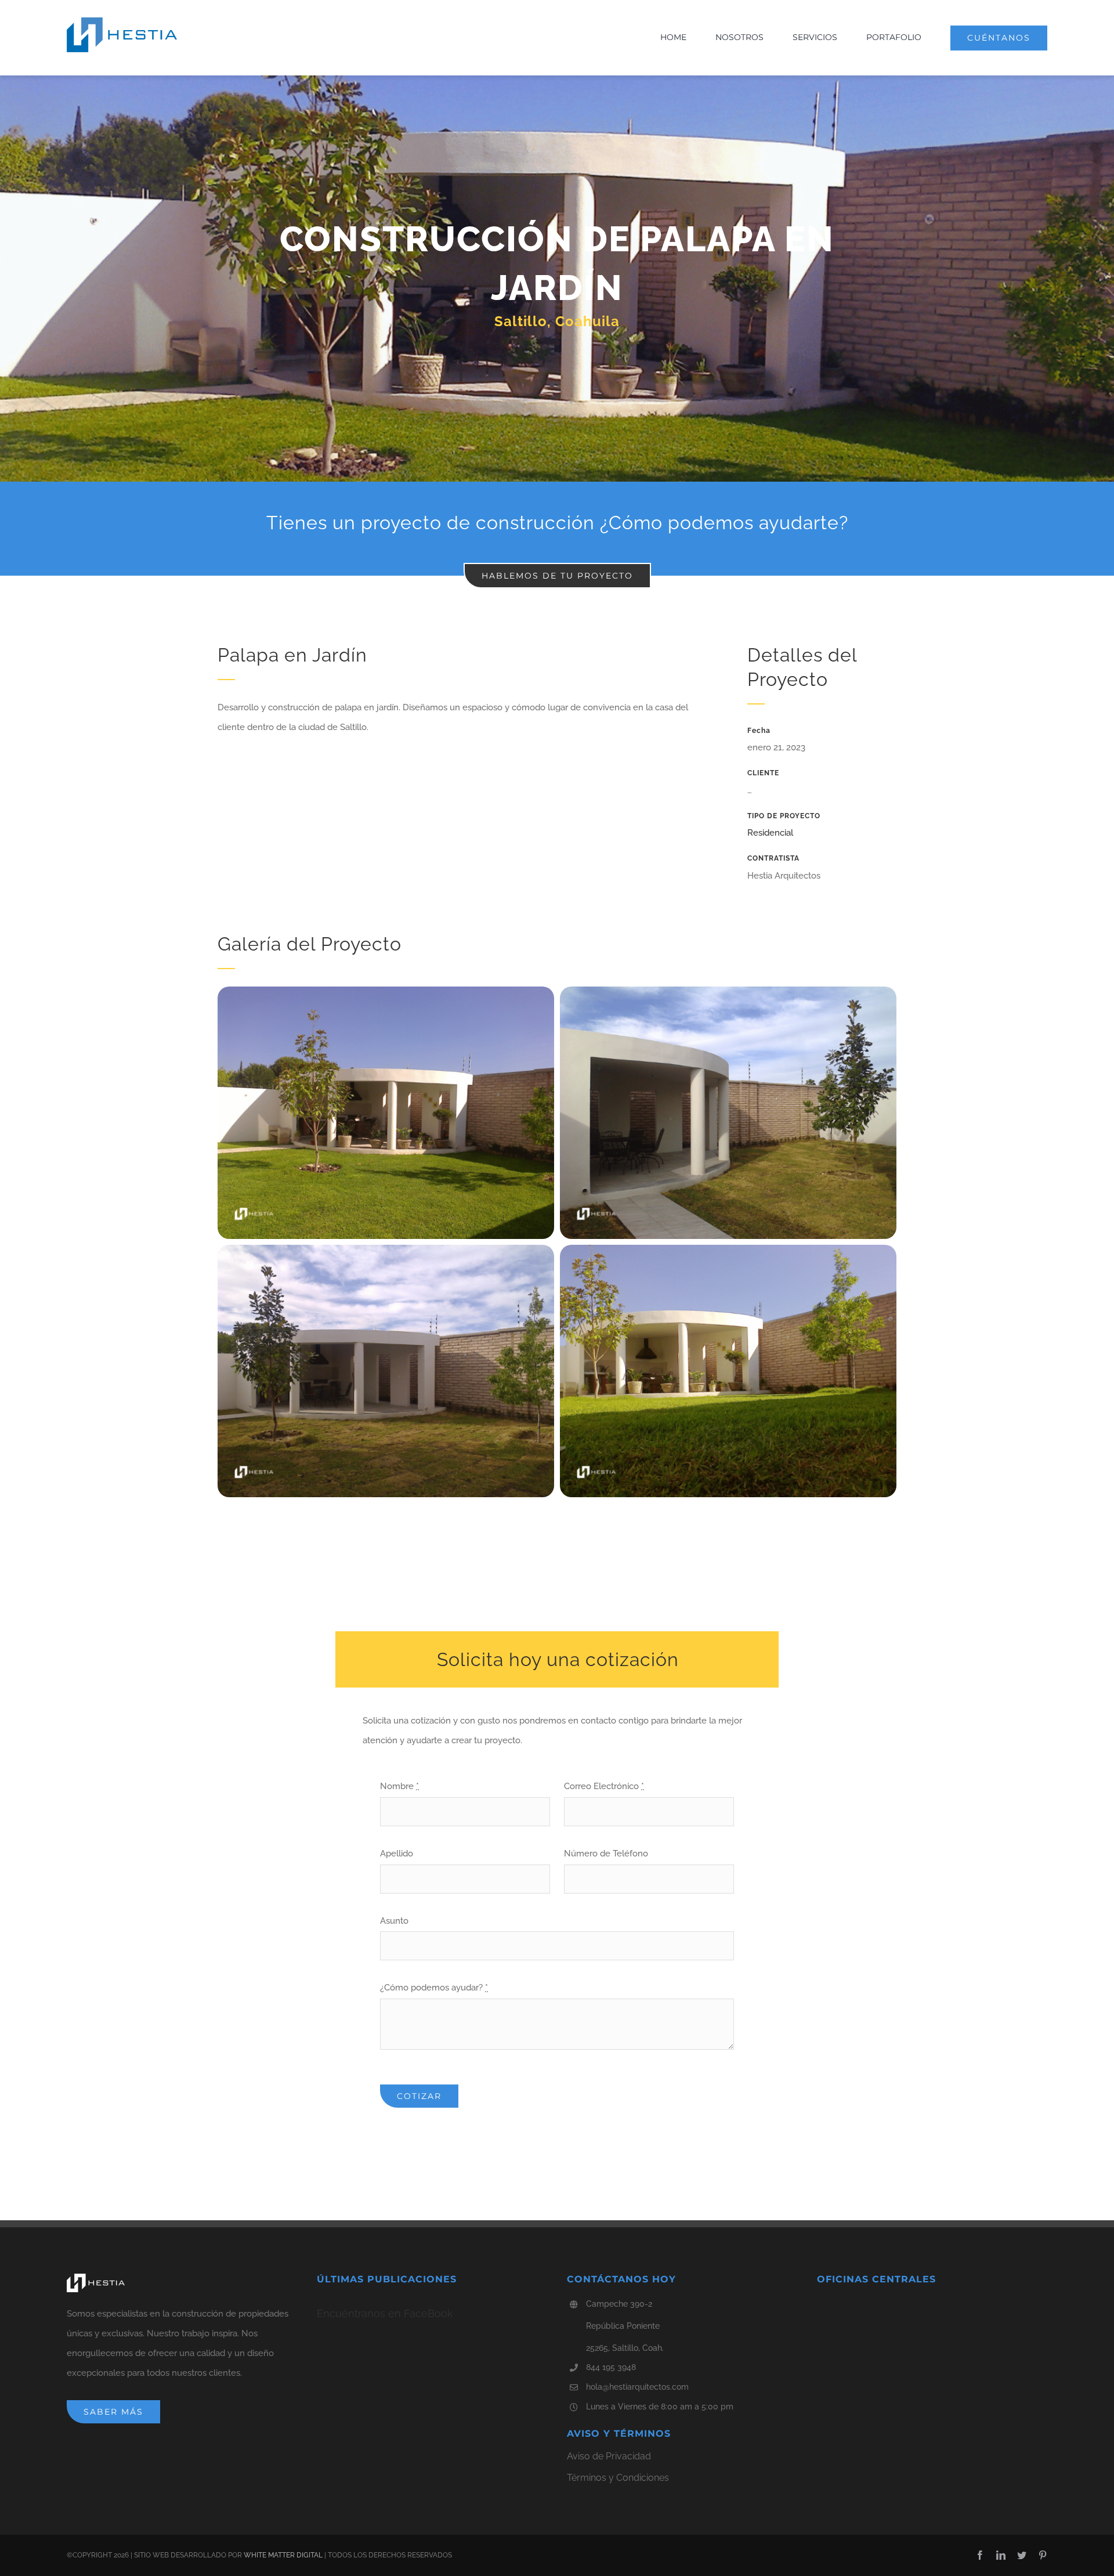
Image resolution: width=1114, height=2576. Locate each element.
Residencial (770, 833)
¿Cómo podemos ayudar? (434, 1988)
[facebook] (980, 2555)
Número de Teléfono (606, 1854)
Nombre (399, 1786)
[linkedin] (1001, 2555)
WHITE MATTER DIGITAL (283, 2555)
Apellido (397, 1854)
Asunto (394, 1921)
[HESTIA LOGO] (122, 21)
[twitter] (1022, 2555)
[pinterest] (1043, 2555)
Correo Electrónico (604, 1786)
